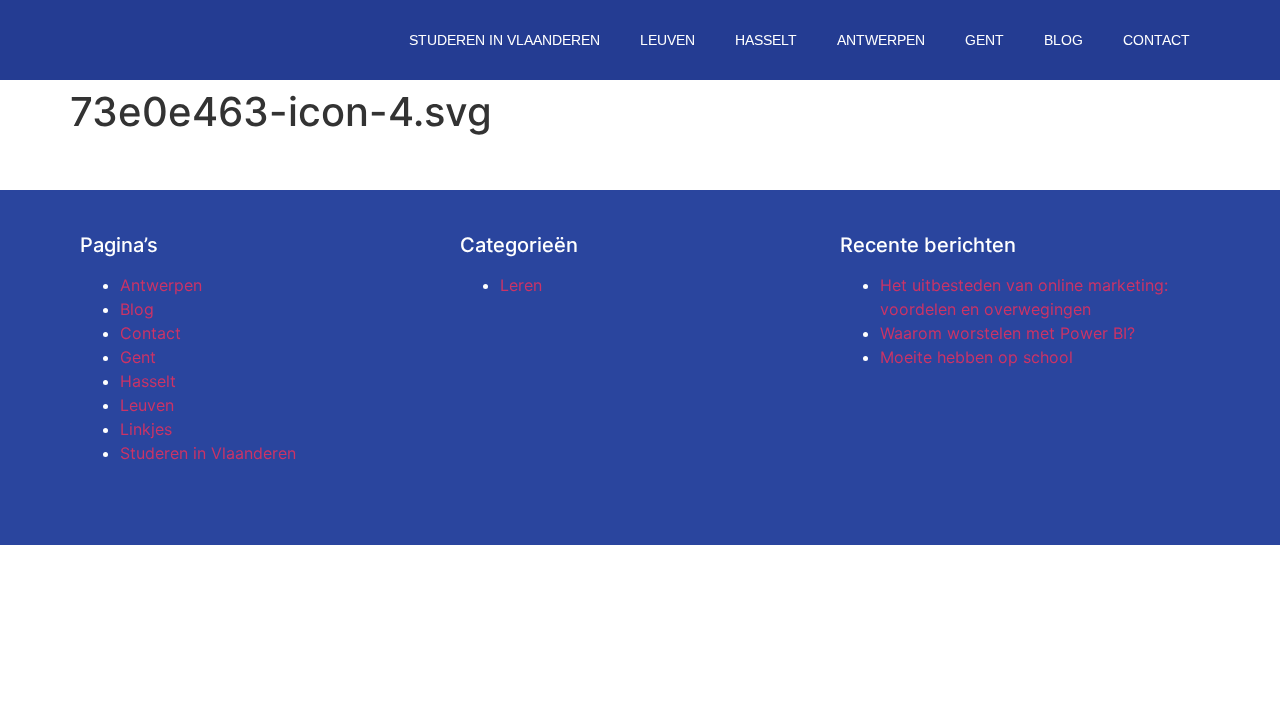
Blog (1063, 40)
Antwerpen (881, 40)
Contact (1156, 40)
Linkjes (146, 429)
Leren (521, 285)
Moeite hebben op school (976, 357)
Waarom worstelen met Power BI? (1007, 333)
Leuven (667, 40)
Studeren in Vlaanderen (504, 40)
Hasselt (766, 40)
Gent (984, 40)
